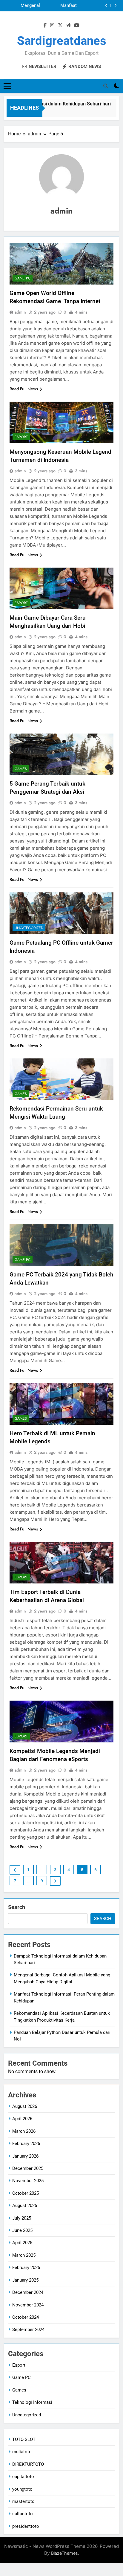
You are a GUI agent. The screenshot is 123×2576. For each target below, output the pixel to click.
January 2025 (25, 2280)
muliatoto (22, 2452)
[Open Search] (106, 86)
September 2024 (28, 2330)
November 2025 (28, 2181)
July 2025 (22, 2218)
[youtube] (77, 25)
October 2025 (26, 2193)
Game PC (23, 278)
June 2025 (22, 2230)
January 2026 (25, 2156)
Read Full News (24, 389)
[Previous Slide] (106, 6)
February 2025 (26, 2268)
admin (20, 312)
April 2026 (22, 2119)
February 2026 (26, 2144)
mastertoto (23, 2501)
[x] (60, 25)
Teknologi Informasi (32, 2402)
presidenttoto (26, 2526)
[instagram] (52, 25)
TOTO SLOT (24, 2439)
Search (17, 1907)
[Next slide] (115, 6)
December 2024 (28, 2292)
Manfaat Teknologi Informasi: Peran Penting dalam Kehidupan (60, 6)
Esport (21, 437)
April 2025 (22, 2243)
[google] (68, 25)
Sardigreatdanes (62, 41)
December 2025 (28, 2168)
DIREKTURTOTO (28, 2464)
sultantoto (23, 2514)
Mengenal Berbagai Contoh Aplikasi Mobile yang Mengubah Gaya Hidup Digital (23, 6)
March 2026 (24, 2131)
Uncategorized (29, 928)
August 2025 (25, 2206)
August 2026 (25, 2106)
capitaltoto (23, 2477)
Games (21, 769)
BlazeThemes (64, 2553)
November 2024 (28, 2305)
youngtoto (22, 2489)
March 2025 (24, 2255)
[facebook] (45, 25)
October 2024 (26, 2317)
